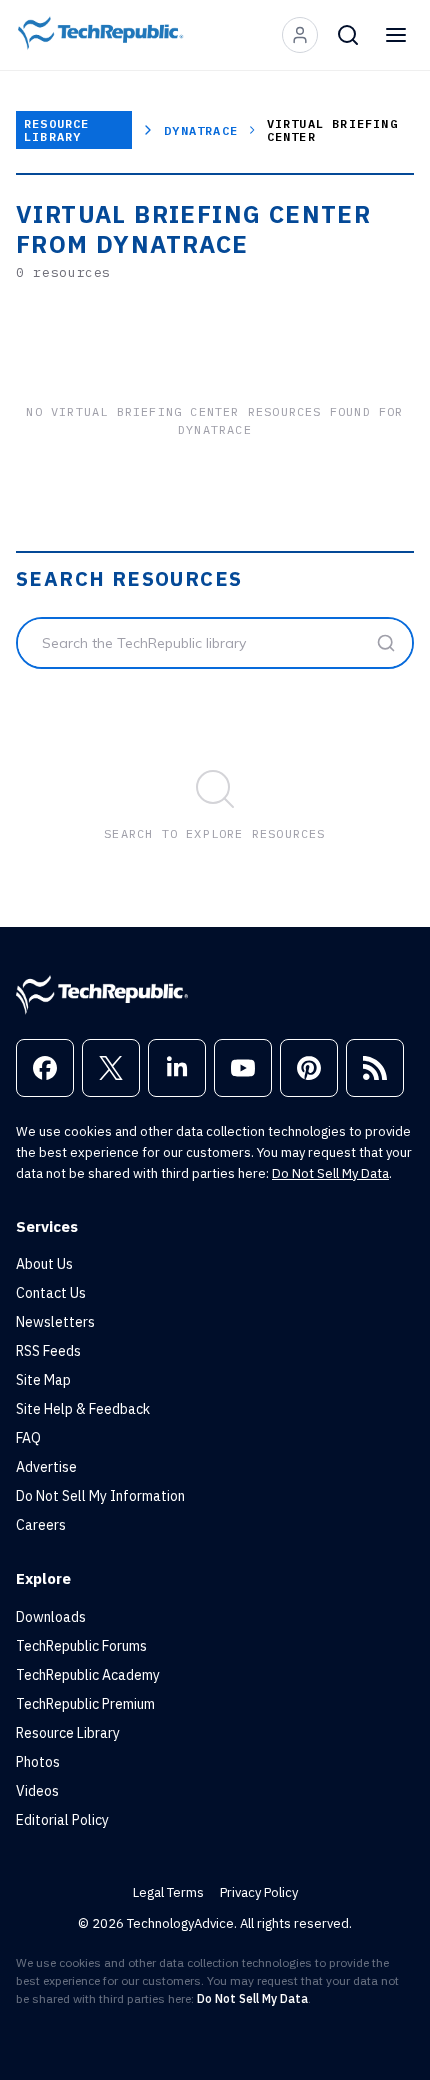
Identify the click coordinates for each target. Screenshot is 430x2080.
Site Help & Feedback (83, 1409)
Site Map (43, 1380)
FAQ (28, 1438)
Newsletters (55, 1322)
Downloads (51, 1617)
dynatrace (201, 130)
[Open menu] (396, 35)
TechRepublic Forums (81, 1646)
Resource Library (57, 130)
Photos (38, 1762)
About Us (44, 1264)
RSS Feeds (48, 1351)
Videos (37, 1791)
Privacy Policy (259, 1892)
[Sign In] (300, 35)
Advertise (46, 1467)
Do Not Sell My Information (100, 1496)
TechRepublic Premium (85, 1704)
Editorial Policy (62, 1820)
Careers (41, 1525)
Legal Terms (168, 1892)
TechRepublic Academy (88, 1675)
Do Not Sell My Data (330, 1173)
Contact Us (51, 1293)
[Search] (348, 35)
